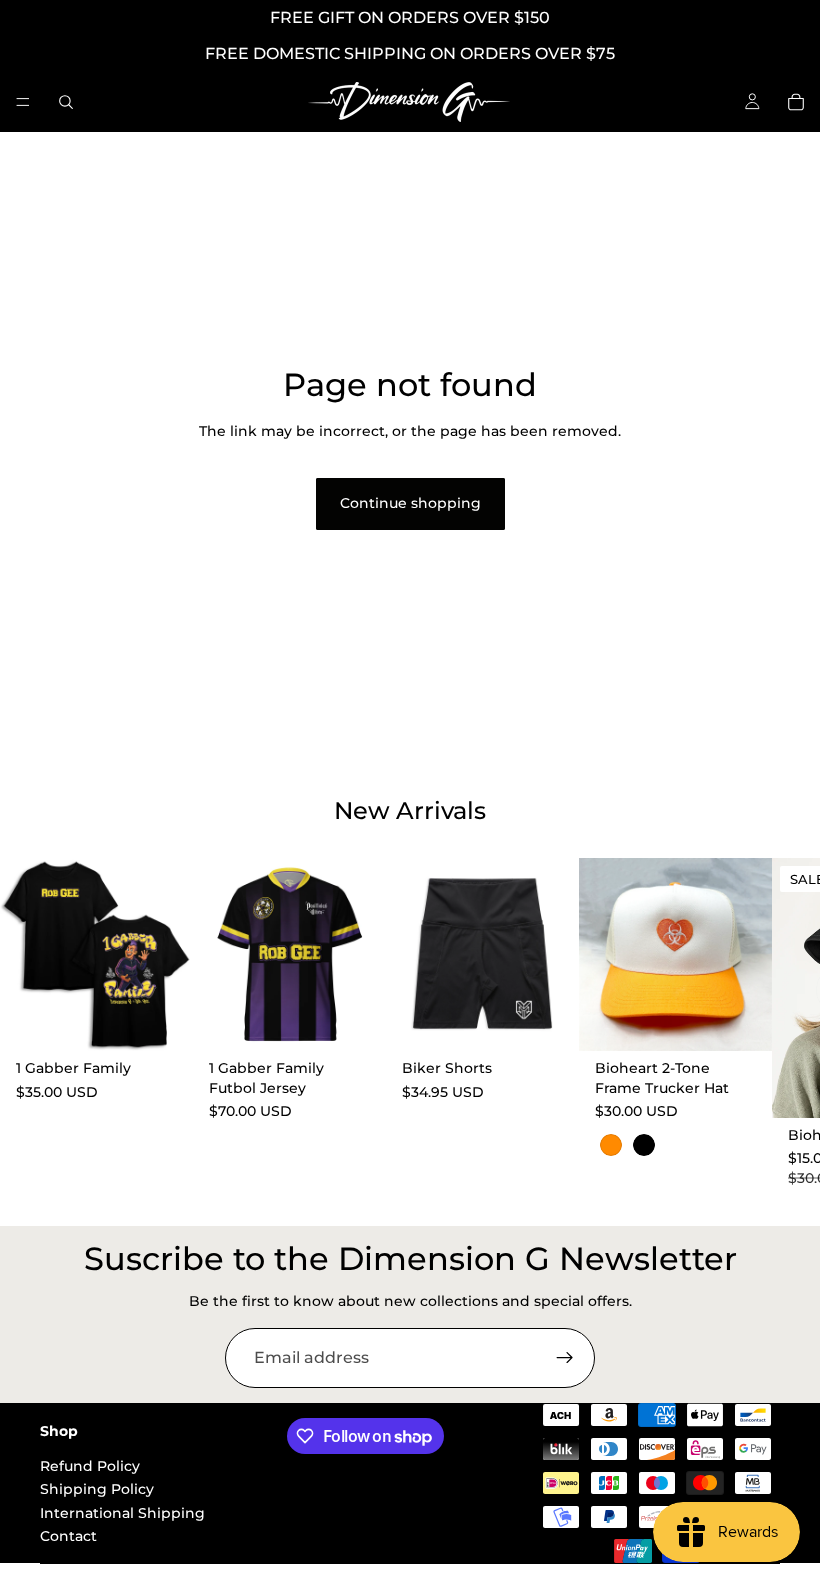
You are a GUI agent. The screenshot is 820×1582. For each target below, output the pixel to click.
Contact (68, 1536)
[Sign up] (565, 1358)
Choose (179, 1020)
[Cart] (796, 102)
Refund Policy (90, 1466)
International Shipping (122, 1512)
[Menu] (23, 102)
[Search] (66, 102)
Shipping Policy (97, 1489)
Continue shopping (410, 503)
